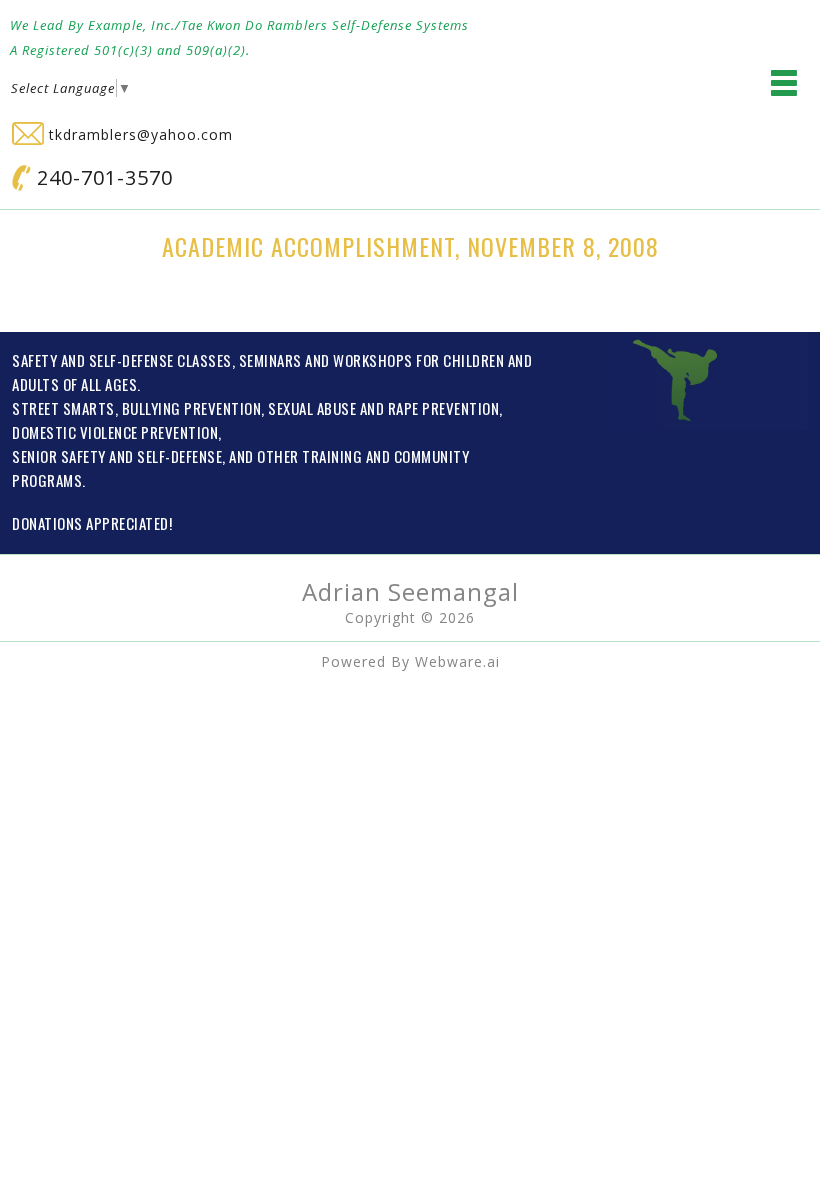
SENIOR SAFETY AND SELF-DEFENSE (117, 456)
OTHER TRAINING (309, 456)
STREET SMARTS (63, 408)
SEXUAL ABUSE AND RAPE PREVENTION (383, 408)
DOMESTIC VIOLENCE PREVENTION (115, 432)
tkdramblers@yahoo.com (138, 134)
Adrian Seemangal (410, 591)
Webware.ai (457, 661)
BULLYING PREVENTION (192, 408)
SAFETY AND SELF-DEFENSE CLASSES (122, 360)
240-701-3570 (102, 177)
